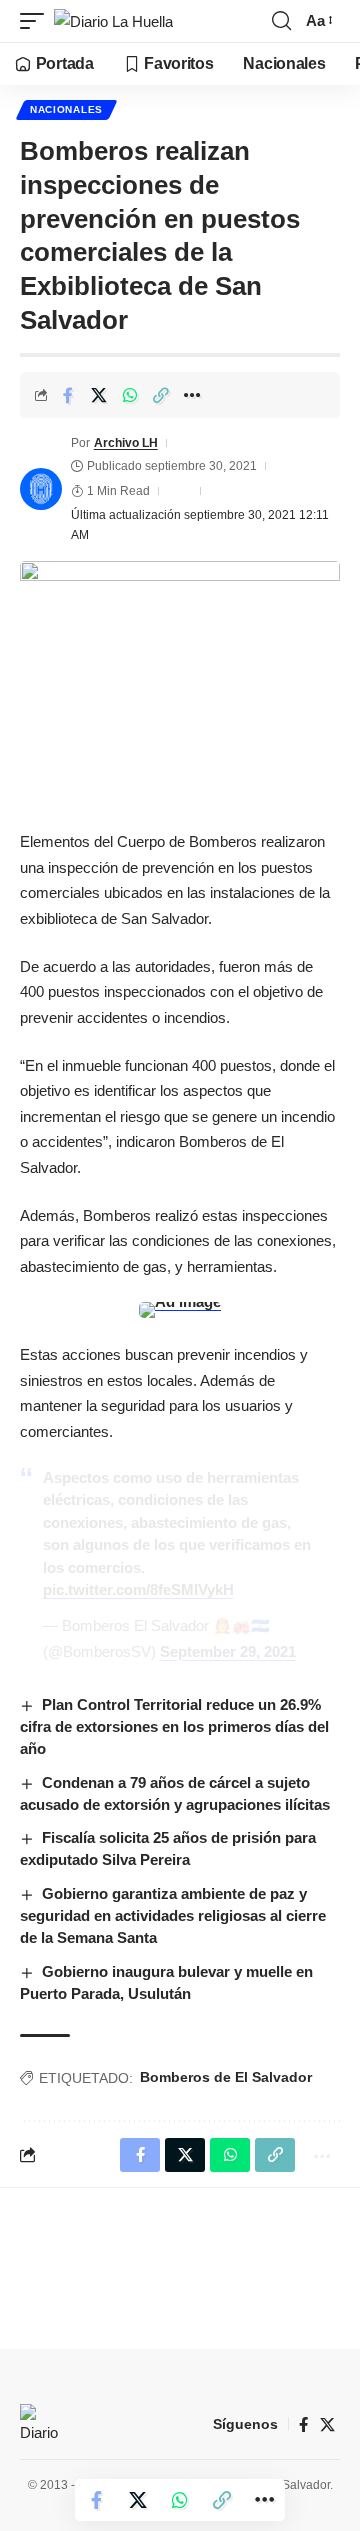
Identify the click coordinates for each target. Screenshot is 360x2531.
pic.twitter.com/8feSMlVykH (138, 1589)
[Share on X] (99, 395)
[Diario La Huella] (113, 21)
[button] (37, 21)
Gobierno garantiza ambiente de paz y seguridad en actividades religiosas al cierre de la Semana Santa (173, 1915)
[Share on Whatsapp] (130, 395)
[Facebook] (303, 2425)
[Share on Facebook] (68, 395)
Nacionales (66, 109)
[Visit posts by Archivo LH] (41, 489)
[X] (327, 2425)
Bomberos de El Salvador (226, 2077)
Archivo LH (126, 443)
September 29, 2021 (228, 1651)
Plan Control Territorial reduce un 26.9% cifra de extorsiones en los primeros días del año (174, 1726)
